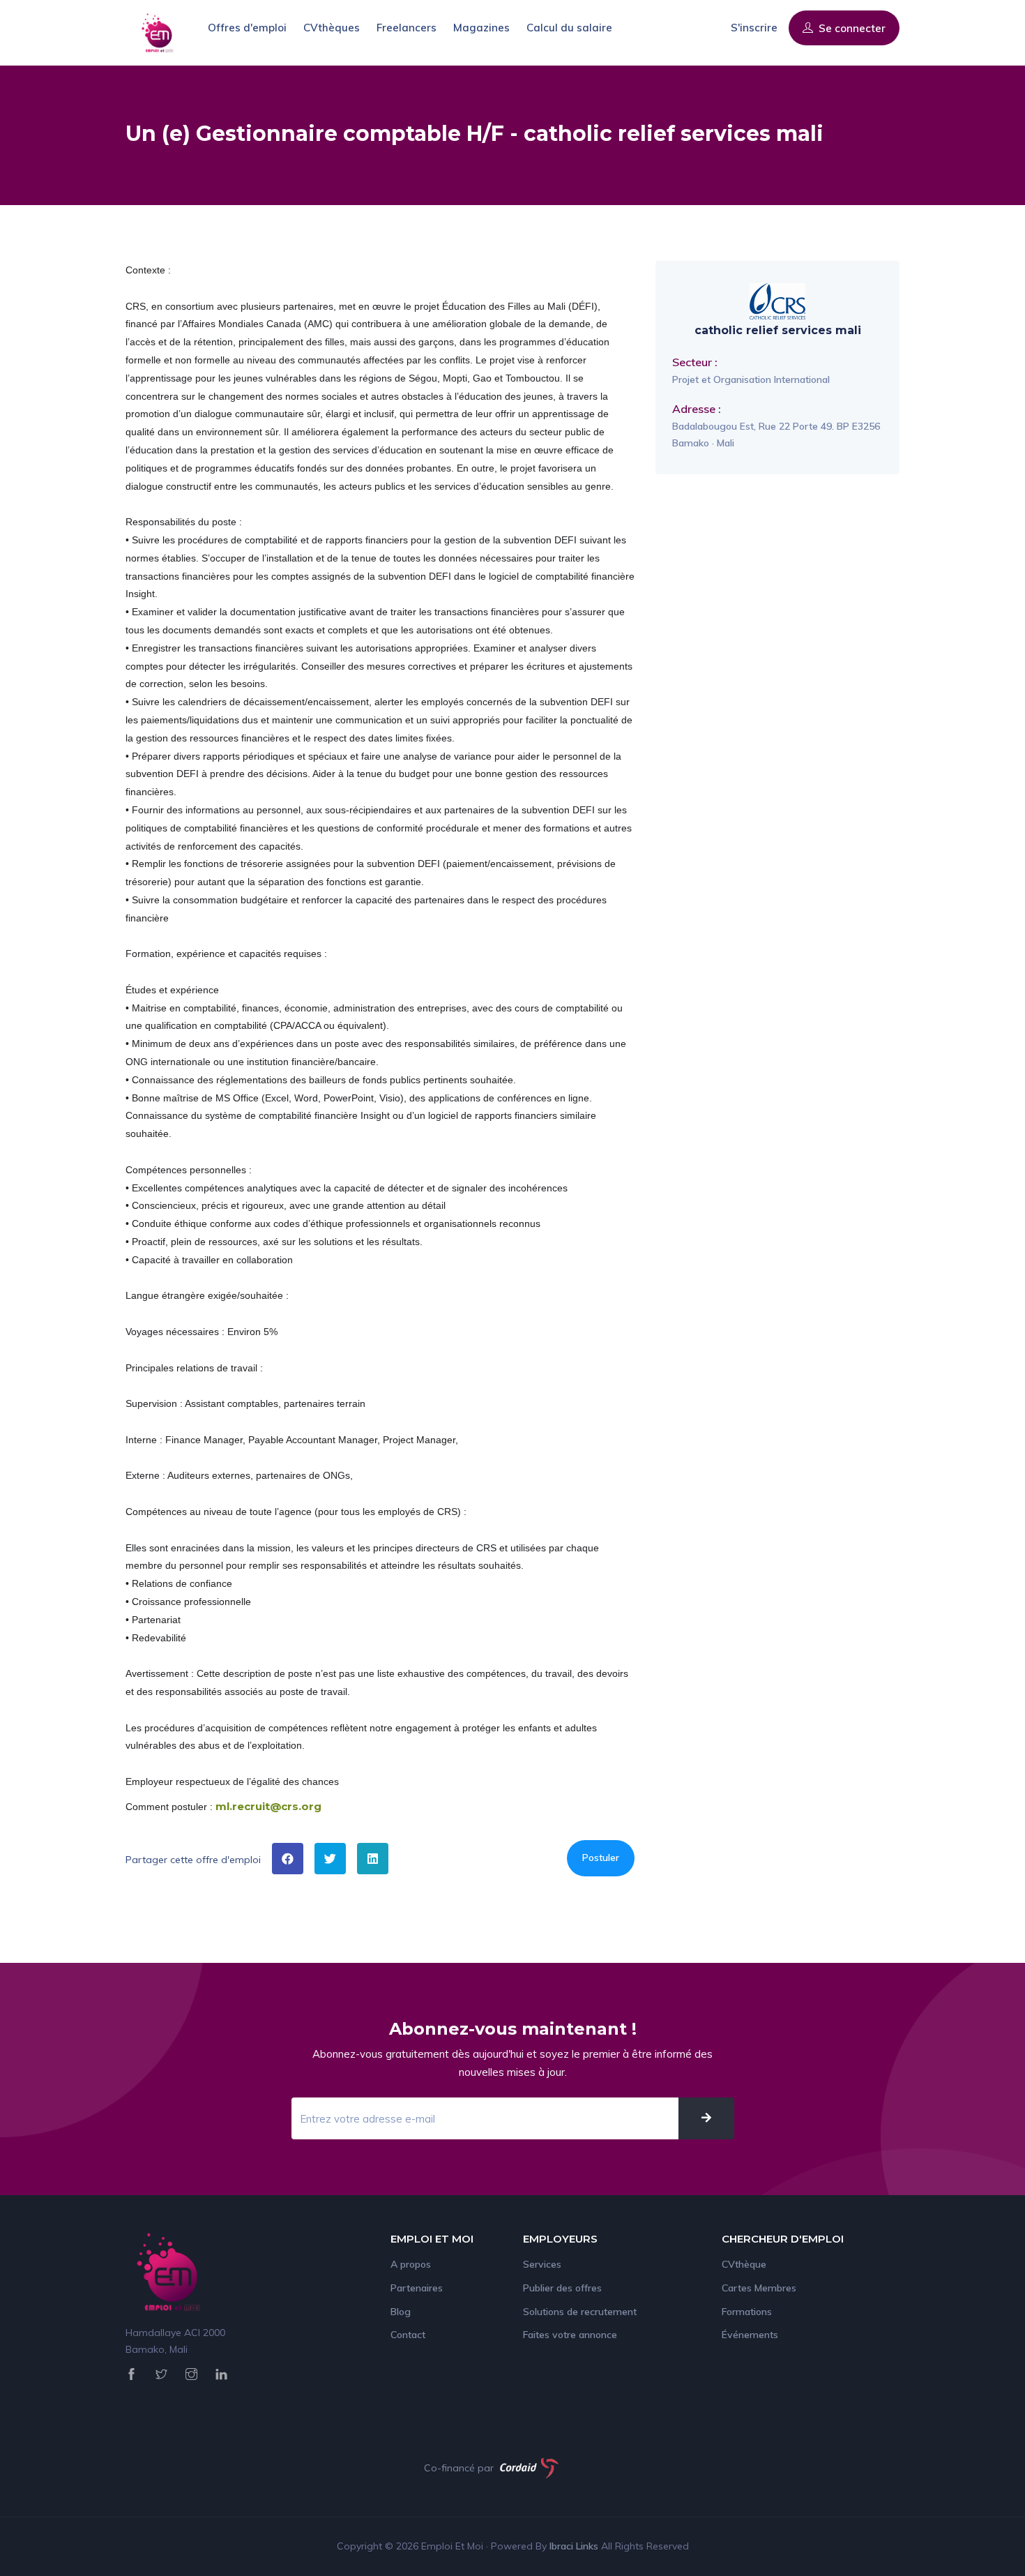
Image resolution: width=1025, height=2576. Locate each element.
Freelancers (407, 28)
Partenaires (417, 2288)
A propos (411, 2264)
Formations (747, 2312)
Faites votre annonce (570, 2335)
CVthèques (332, 28)
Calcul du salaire (569, 28)
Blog (401, 2312)
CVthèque (744, 2264)
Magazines (481, 28)
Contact (408, 2335)
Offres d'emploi (247, 28)
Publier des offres (562, 2288)
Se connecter (851, 28)
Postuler (601, 1858)
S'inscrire (754, 28)
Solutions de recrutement (580, 2312)
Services (542, 2264)
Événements (750, 2335)
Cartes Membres (759, 2288)
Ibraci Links (575, 2546)
